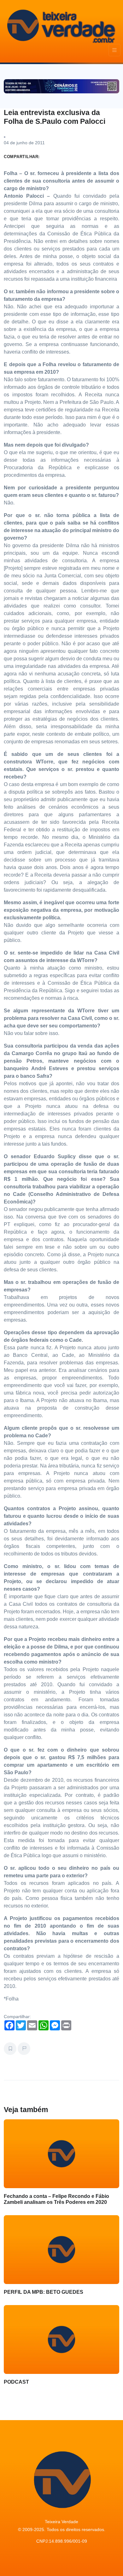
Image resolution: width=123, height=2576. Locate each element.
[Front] (60, 25)
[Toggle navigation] (114, 50)
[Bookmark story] (10, 2049)
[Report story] (24, 2049)
